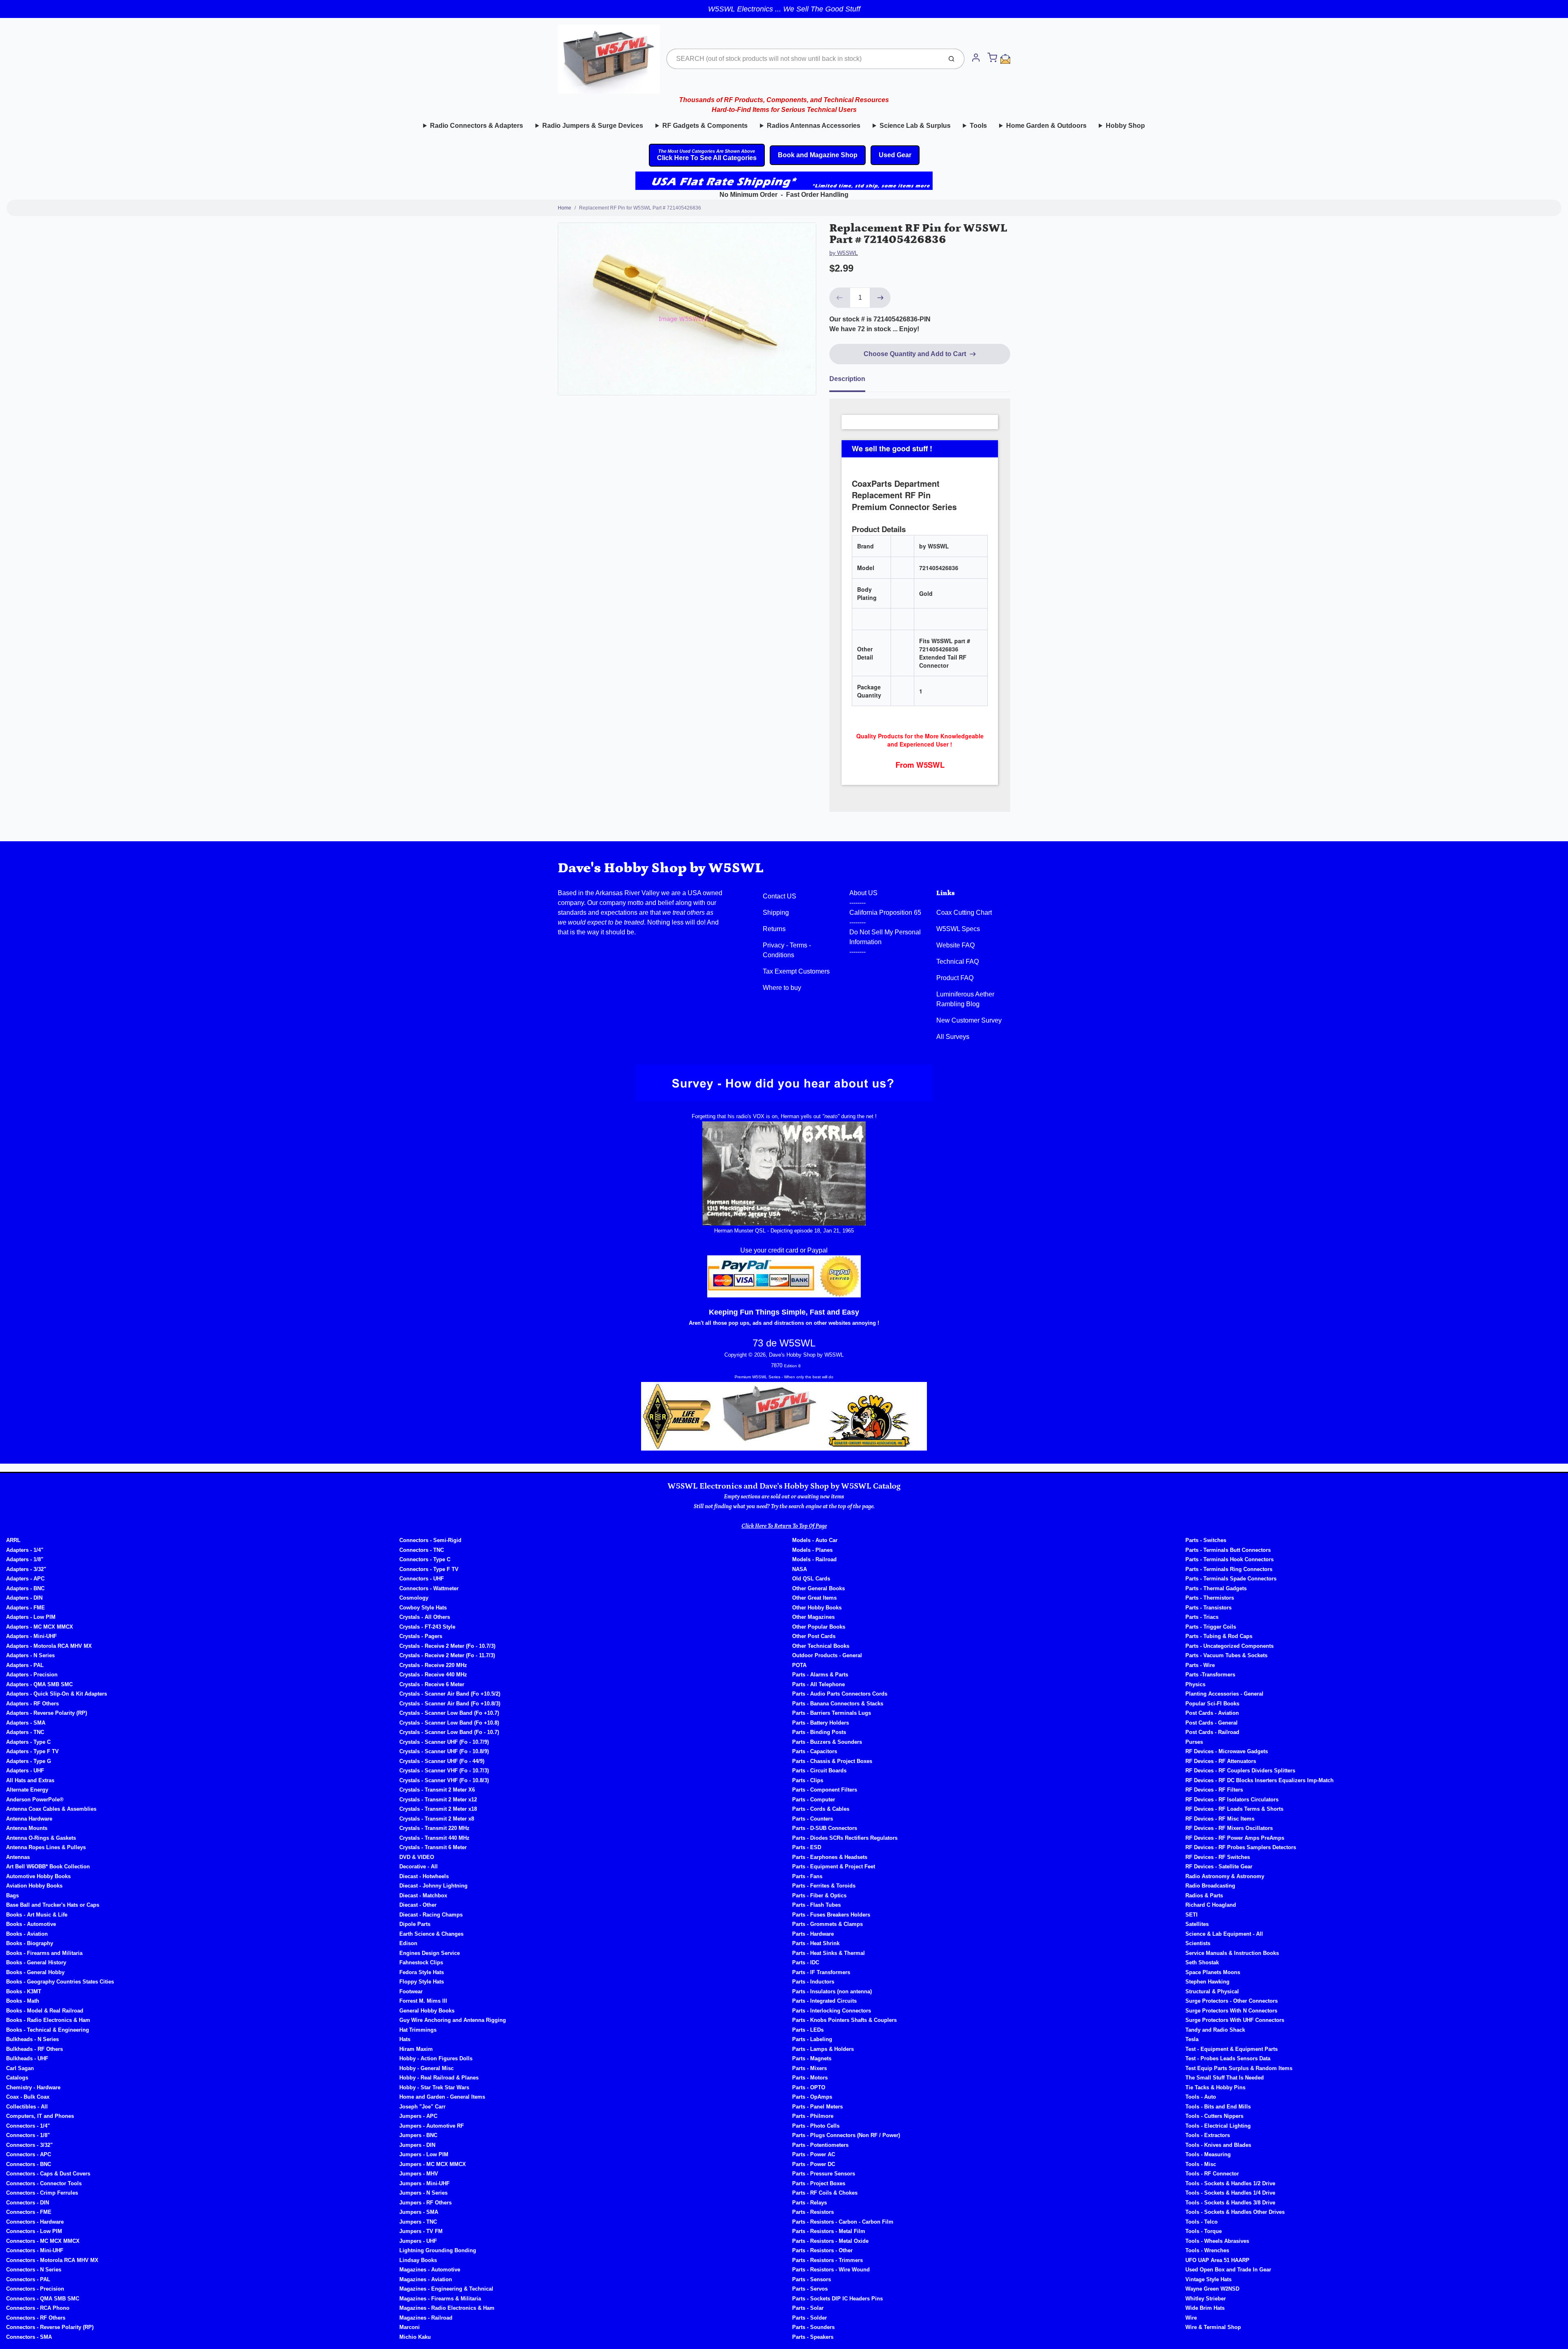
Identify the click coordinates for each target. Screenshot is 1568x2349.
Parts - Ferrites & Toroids (824, 1886)
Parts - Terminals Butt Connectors (1228, 1550)
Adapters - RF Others (32, 1704)
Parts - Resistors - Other (822, 2250)
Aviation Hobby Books (34, 1886)
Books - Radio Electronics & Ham (48, 2020)
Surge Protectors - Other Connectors (1232, 2001)
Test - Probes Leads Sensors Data (1228, 2058)
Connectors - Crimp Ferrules (42, 2193)
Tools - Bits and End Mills (1218, 2107)
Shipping (776, 913)
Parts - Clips (808, 1780)
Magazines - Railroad (426, 2318)
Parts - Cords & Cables (821, 1809)
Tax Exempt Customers (796, 971)
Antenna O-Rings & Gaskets (41, 1838)
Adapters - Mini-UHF (31, 1636)
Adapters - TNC (25, 1732)
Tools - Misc (1201, 2164)
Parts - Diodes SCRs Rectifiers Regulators (845, 1838)
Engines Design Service (430, 1953)
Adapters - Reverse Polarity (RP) (47, 1713)
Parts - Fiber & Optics (819, 1895)
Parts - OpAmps (812, 2097)
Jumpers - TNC (418, 2222)
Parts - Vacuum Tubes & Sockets (1226, 1655)
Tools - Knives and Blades (1218, 2145)
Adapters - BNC (25, 1588)
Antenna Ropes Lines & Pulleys (46, 1847)
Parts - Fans (807, 1876)
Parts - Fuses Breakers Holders (831, 1915)
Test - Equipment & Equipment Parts (1232, 2049)
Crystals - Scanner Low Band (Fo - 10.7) (449, 1732)
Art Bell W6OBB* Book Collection (48, 1866)
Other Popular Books (819, 1627)
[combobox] (803, 59)
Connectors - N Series (34, 2270)
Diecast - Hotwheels (424, 1876)
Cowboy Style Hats (423, 1608)
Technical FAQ (958, 962)
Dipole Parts (415, 1924)
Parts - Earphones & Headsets (830, 1857)
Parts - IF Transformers (821, 1972)
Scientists (1198, 1943)
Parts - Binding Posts (819, 1732)
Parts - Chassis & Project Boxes (832, 1761)
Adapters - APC (25, 1579)
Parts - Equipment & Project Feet (834, 1866)
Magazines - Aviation (426, 2279)
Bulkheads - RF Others (35, 2049)
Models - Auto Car (815, 1540)
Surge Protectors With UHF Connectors (1235, 2020)
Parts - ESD (807, 1847)
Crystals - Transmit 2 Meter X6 (437, 1790)
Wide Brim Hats (1205, 2308)
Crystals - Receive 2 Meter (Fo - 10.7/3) (447, 1646)
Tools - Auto (1201, 2097)
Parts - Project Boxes (819, 2183)
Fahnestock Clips (421, 1962)
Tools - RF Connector (1212, 2174)
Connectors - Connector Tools (44, 2183)
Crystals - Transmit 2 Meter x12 (438, 1800)
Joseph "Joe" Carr (422, 2107)
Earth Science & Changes (431, 1934)
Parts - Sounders (813, 2327)
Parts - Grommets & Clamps (827, 1924)
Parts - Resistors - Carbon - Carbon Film (843, 2222)
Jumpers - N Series (423, 2193)
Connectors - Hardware (35, 2222)
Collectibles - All (27, 2107)
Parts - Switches (1206, 1540)
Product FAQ (955, 978)
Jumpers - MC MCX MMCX (433, 2164)
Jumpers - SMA (419, 2212)
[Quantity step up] (880, 298)
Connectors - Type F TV (429, 1569)
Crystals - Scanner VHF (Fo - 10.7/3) (444, 1771)
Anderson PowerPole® (35, 1800)
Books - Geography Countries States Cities (60, 1982)
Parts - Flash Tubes (816, 1905)
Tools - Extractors (1208, 2135)
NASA (800, 1569)
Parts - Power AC (814, 2154)
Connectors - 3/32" (29, 2145)
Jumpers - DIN (417, 2145)
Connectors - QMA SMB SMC (43, 2299)
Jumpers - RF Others (425, 2203)
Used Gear (895, 155)
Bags (12, 1895)
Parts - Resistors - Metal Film (829, 2231)
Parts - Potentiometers (820, 2145)
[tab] (852, 381)
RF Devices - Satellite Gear (1219, 1866)
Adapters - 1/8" (25, 1559)
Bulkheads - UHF (27, 2058)
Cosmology (414, 1598)
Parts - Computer (814, 1800)
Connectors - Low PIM (34, 2231)
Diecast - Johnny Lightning (433, 1886)
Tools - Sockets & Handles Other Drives (1235, 2212)
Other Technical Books (821, 1646)
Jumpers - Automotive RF (432, 2126)
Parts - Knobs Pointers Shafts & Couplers (844, 2020)
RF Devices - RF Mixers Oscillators (1229, 1828)
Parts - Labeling (812, 2039)
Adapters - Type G (29, 1761)
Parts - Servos (810, 2289)
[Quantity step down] (840, 298)
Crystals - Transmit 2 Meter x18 (438, 1809)
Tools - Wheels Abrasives (1217, 2241)
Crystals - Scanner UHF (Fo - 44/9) (442, 1761)
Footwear (411, 1991)
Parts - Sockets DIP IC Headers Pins (837, 2299)
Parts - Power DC (814, 2164)
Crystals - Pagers (421, 1636)
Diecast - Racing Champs (431, 1915)
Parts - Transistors (1208, 1608)
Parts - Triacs (1202, 1617)
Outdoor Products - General (827, 1655)
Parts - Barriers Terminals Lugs (832, 1713)
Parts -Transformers (1210, 1675)
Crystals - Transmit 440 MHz (434, 1838)
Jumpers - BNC (418, 2135)
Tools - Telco (1202, 2222)
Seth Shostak (1202, 1962)
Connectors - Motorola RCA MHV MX (52, 2260)
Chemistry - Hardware (33, 2087)
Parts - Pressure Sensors (824, 2174)
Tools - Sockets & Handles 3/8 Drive (1230, 2203)
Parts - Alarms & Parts (820, 1675)
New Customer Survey (969, 1020)
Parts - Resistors (813, 2212)
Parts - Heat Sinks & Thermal (829, 1953)
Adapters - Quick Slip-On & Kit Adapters (57, 1694)
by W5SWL (844, 253)
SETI (1192, 1915)
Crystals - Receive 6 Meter (432, 1684)
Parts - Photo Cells (816, 2126)
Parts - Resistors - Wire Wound (831, 2270)
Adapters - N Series (30, 1655)
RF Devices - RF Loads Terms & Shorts (1234, 1809)
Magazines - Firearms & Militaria (440, 2299)
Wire (1191, 2318)
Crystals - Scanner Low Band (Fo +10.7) (449, 1713)
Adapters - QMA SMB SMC (39, 1684)
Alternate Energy (27, 1790)
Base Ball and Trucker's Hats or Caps (53, 1905)
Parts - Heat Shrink (816, 1943)
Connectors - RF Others (36, 2318)
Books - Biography (30, 1943)
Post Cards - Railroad (1212, 1732)
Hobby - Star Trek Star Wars (434, 2087)
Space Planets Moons (1213, 1972)
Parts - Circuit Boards (819, 1771)
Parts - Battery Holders (821, 1723)
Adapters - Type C (28, 1742)
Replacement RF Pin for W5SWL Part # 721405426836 (640, 208)
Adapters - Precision (32, 1675)
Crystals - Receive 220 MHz (433, 1665)
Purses (1194, 1742)
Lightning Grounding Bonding (438, 2250)
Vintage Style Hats (1208, 2279)
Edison (408, 1943)
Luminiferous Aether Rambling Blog (965, 999)
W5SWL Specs (958, 929)
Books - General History (36, 1962)
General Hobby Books (427, 2011)
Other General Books (819, 1588)
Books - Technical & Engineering (48, 2030)
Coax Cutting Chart (964, 913)
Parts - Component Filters (825, 1790)
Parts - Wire (1200, 1665)
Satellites (1197, 1924)
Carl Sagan (20, 2068)
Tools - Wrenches (1207, 2250)
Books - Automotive (31, 1924)
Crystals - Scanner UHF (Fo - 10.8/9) (444, 1751)
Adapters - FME (26, 1608)
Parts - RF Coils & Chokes (825, 2193)
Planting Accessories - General (1224, 1694)
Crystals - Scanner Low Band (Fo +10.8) (449, 1723)
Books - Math (23, 2001)
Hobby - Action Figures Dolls (436, 2058)
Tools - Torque (1204, 2231)
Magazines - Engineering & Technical (446, 2289)
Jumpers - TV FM (421, 2231)
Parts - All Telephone (819, 1684)
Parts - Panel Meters (817, 2107)
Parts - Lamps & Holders (823, 2049)
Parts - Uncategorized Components (1229, 1646)
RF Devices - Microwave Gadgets (1227, 1751)
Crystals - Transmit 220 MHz (434, 1828)
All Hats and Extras (30, 1780)
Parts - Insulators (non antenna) (832, 1991)
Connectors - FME (29, 2212)
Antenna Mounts (27, 1828)
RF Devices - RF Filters (1214, 1790)
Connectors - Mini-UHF (35, 2250)
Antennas (18, 1857)
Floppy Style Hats (422, 1982)
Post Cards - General (1212, 1723)
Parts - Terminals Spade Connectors (1231, 1579)
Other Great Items (814, 1598)
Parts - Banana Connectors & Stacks (838, 1704)
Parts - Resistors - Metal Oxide (830, 2241)
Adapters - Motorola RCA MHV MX (49, 1646)
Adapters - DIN (24, 1598)
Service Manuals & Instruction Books (1232, 1953)
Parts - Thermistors (1210, 1598)
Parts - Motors (810, 2078)
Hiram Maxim (416, 2049)
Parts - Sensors (812, 2279)
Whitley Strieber (1206, 2299)
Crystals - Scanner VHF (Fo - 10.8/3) (444, 1780)
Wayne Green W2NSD (1212, 2289)
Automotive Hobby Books (38, 1876)
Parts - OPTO (809, 2087)
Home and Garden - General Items (442, 2097)
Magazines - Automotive (430, 2270)
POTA (799, 1665)
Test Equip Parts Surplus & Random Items (1239, 2068)
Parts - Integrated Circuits (824, 2001)
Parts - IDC (806, 1962)
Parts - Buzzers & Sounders (827, 1742)
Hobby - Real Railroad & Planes (439, 2078)
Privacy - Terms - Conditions (787, 950)
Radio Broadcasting (1210, 1886)
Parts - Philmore (813, 2116)
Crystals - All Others (425, 1617)
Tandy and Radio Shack (1215, 2030)
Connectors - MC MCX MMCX (43, 2241)
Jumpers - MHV (419, 2174)
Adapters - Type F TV (32, 1751)
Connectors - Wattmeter (429, 1588)
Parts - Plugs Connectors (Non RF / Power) (846, 2135)
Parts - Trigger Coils (1211, 1627)
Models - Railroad (814, 1559)
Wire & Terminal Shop (1213, 2327)
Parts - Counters (813, 1819)
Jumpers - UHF (418, 2241)
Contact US (780, 896)
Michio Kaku (415, 2337)
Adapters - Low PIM (31, 1617)
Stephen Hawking (1207, 1982)
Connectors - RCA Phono (38, 2308)
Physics (1195, 1684)
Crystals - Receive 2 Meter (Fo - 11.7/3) (447, 1655)
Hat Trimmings (418, 2030)
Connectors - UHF (422, 1579)
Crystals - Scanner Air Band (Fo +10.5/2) (450, 1694)
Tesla (1192, 2039)
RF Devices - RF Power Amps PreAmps (1235, 1838)
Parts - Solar (808, 2308)
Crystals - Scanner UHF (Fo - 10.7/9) (444, 1742)
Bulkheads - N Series (32, 2039)
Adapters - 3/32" (26, 1569)
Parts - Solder (810, 2318)
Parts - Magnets (812, 2058)
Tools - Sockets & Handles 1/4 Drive (1230, 2193)
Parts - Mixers (810, 2068)
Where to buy (782, 988)
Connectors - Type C (425, 1559)
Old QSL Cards (811, 1579)
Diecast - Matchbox (423, 1895)
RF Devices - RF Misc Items (1220, 1819)
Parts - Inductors (813, 1982)
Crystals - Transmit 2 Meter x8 (437, 1819)
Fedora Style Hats (422, 1972)
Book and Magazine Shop (818, 155)
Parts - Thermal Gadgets (1216, 1588)
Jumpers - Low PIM (424, 2154)
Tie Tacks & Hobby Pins (1215, 2087)
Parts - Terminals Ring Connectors (1229, 1569)
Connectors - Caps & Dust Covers (48, 2174)
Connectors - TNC (422, 1550)
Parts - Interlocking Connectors (832, 2011)
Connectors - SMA (29, 2337)
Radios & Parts (1204, 1895)
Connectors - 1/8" (28, 2135)
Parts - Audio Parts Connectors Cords (840, 1694)
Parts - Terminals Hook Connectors (1229, 1559)
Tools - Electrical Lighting (1218, 2126)
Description (847, 379)
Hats (405, 2039)
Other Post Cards (814, 1636)
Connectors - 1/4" (28, 2126)
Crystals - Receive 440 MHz (433, 1675)
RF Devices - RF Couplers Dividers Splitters (1240, 1771)
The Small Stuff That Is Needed (1225, 2078)
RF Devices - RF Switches (1218, 1857)
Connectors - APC (29, 2154)
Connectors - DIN (28, 2203)
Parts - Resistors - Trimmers (827, 2260)
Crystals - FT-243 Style (427, 1627)
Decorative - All (419, 1866)
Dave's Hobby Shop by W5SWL (661, 868)
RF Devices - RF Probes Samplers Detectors (1241, 1847)
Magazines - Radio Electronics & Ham (447, 2308)
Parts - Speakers (813, 2337)
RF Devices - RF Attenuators (1221, 1761)
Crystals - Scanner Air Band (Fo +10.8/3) (450, 1704)
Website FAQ (955, 945)
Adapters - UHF (25, 1771)
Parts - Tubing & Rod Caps (1219, 1636)
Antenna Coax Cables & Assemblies (51, 1809)
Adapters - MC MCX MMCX (40, 1627)
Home (565, 208)
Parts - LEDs (808, 2030)
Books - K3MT (24, 1991)
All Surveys (953, 1037)
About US (863, 893)
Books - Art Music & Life (37, 1915)
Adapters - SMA (26, 1723)
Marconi (410, 2327)
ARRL (13, 1540)
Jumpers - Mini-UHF (424, 2183)
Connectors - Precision (35, 2289)
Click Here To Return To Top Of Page (784, 1526)
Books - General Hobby (35, 1972)
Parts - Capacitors (815, 1751)
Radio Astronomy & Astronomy (1225, 1876)
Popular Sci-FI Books (1212, 1704)
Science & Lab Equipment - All (1224, 1934)
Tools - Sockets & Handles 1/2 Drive (1230, 2183)
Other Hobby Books (817, 1608)
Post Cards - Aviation (1212, 1713)
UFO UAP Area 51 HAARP (1217, 2260)
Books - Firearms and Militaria (44, 1953)
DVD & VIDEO (417, 1857)
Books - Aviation (27, 1934)
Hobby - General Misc (427, 2068)
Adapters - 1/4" (25, 1550)
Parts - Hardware (813, 1934)
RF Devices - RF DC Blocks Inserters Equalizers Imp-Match (1260, 1780)
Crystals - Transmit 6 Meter (433, 1847)
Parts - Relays (810, 2203)
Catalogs (17, 2078)
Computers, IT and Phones (40, 2116)
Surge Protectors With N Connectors (1231, 2011)
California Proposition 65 (885, 913)
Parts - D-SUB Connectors (825, 1828)
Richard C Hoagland (1211, 1905)
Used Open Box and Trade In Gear (1228, 2270)
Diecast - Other (418, 1905)
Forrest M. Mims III (423, 2001)
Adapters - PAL (25, 1665)
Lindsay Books (418, 2260)
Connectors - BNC (29, 2164)
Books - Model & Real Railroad (45, 2011)
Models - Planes (812, 1550)
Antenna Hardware (29, 1819)
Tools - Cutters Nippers (1214, 2116)
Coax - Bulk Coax (28, 2097)
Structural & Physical (1212, 1991)
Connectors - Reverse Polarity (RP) (50, 2327)
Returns (774, 929)
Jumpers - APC (418, 2116)
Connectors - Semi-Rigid (430, 1540)
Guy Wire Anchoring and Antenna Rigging (453, 2020)
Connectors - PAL (28, 2279)
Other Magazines (813, 1617)
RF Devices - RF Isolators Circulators (1232, 1800)
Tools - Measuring (1208, 2154)
